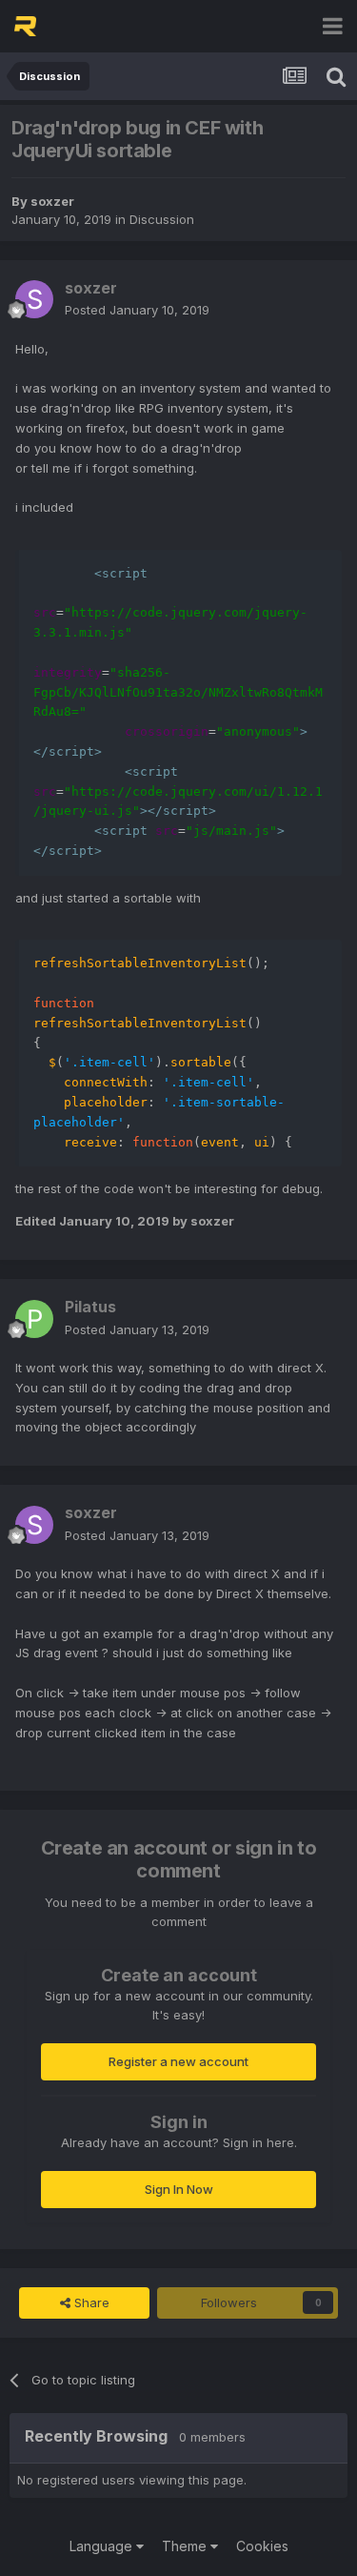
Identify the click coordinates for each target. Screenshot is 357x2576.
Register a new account (178, 2061)
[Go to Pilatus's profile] (34, 1319)
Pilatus (90, 1307)
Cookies (262, 2546)
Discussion (162, 219)
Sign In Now (179, 2189)
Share (90, 2302)
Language (103, 2546)
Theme (186, 2546)
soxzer (52, 201)
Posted (137, 310)
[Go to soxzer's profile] (34, 299)
